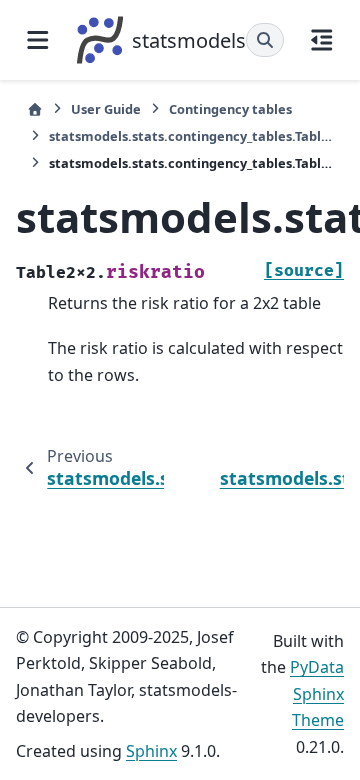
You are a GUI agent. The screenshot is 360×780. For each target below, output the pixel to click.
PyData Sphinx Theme (317, 693)
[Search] (265, 40)
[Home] (35, 109)
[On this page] (322, 40)
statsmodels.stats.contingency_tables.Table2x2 (191, 136)
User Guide (106, 109)
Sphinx (151, 751)
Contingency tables (230, 109)
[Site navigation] (38, 40)
